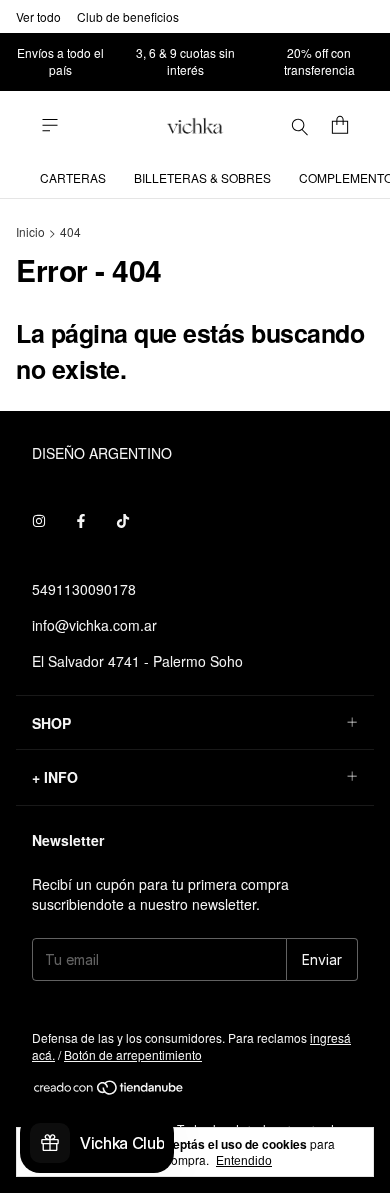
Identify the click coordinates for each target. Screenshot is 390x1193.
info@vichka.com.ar (94, 625)
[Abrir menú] (50, 125)
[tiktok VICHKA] (123, 521)
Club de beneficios (128, 16)
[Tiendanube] (109, 1090)
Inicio (30, 231)
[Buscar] (300, 126)
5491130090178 (84, 589)
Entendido (244, 1161)
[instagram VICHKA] (39, 521)
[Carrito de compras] (340, 126)
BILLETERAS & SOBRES (202, 177)
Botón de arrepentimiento (133, 1054)
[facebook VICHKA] (81, 521)
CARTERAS (73, 177)
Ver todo (38, 16)
